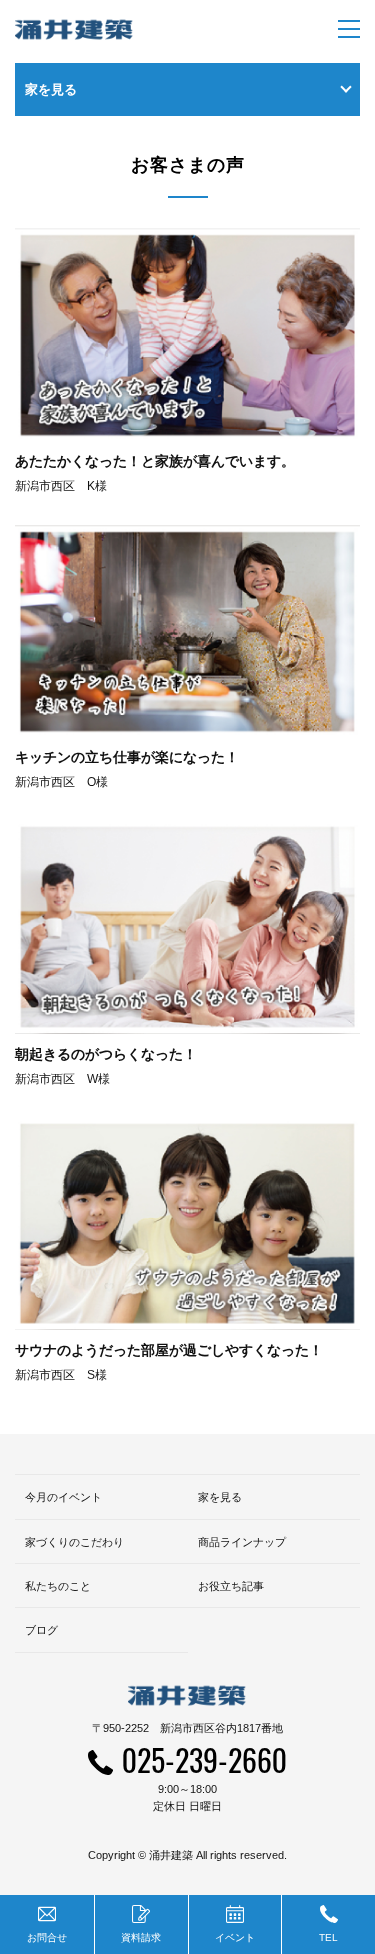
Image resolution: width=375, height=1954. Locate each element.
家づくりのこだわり (74, 1542)
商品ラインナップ (242, 1542)
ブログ (41, 1630)
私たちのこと (58, 1586)
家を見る (220, 1497)
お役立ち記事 (231, 1586)
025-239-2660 (204, 1759)
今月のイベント (63, 1497)
